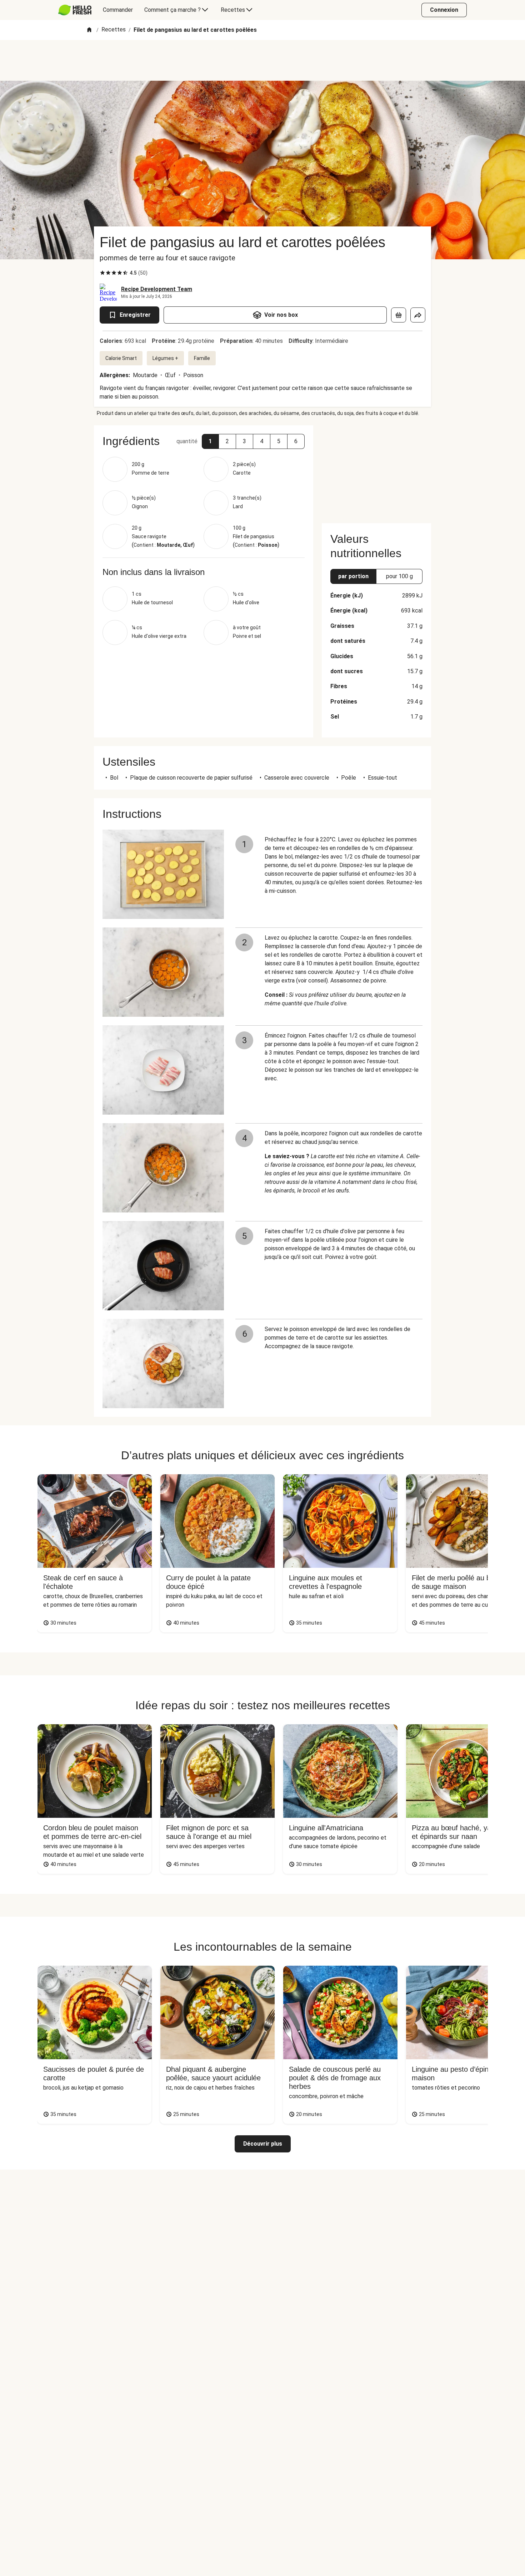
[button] (210, 441)
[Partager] (418, 315)
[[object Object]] (399, 315)
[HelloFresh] (75, 10)
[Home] (89, 30)
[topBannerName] (262, 60)
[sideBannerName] (376, 470)
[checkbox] (102, 273)
